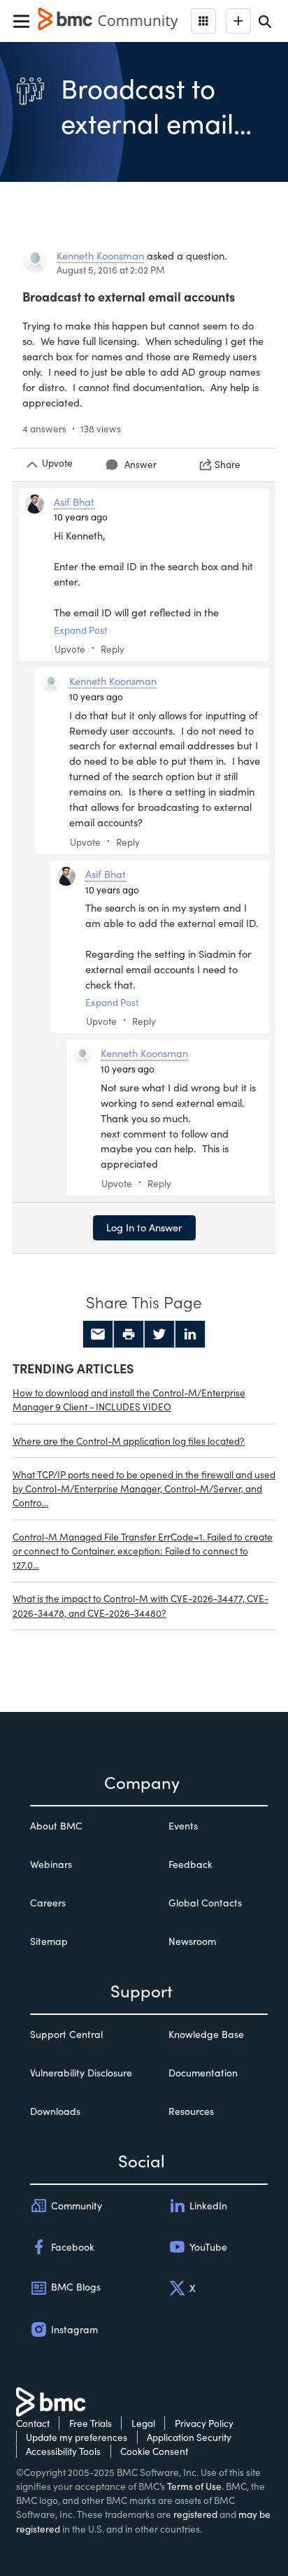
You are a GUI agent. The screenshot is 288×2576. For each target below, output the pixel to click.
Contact (33, 2423)
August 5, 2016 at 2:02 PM (111, 270)
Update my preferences (77, 2437)
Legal (143, 2423)
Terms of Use (194, 2486)
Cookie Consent (154, 2451)
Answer (141, 464)
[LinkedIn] (190, 1334)
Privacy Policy (204, 2423)
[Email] (98, 1334)
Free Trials (91, 2423)
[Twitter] (159, 1334)
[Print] (129, 1334)
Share (228, 464)
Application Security (189, 2437)
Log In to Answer (144, 1227)
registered (195, 2514)
